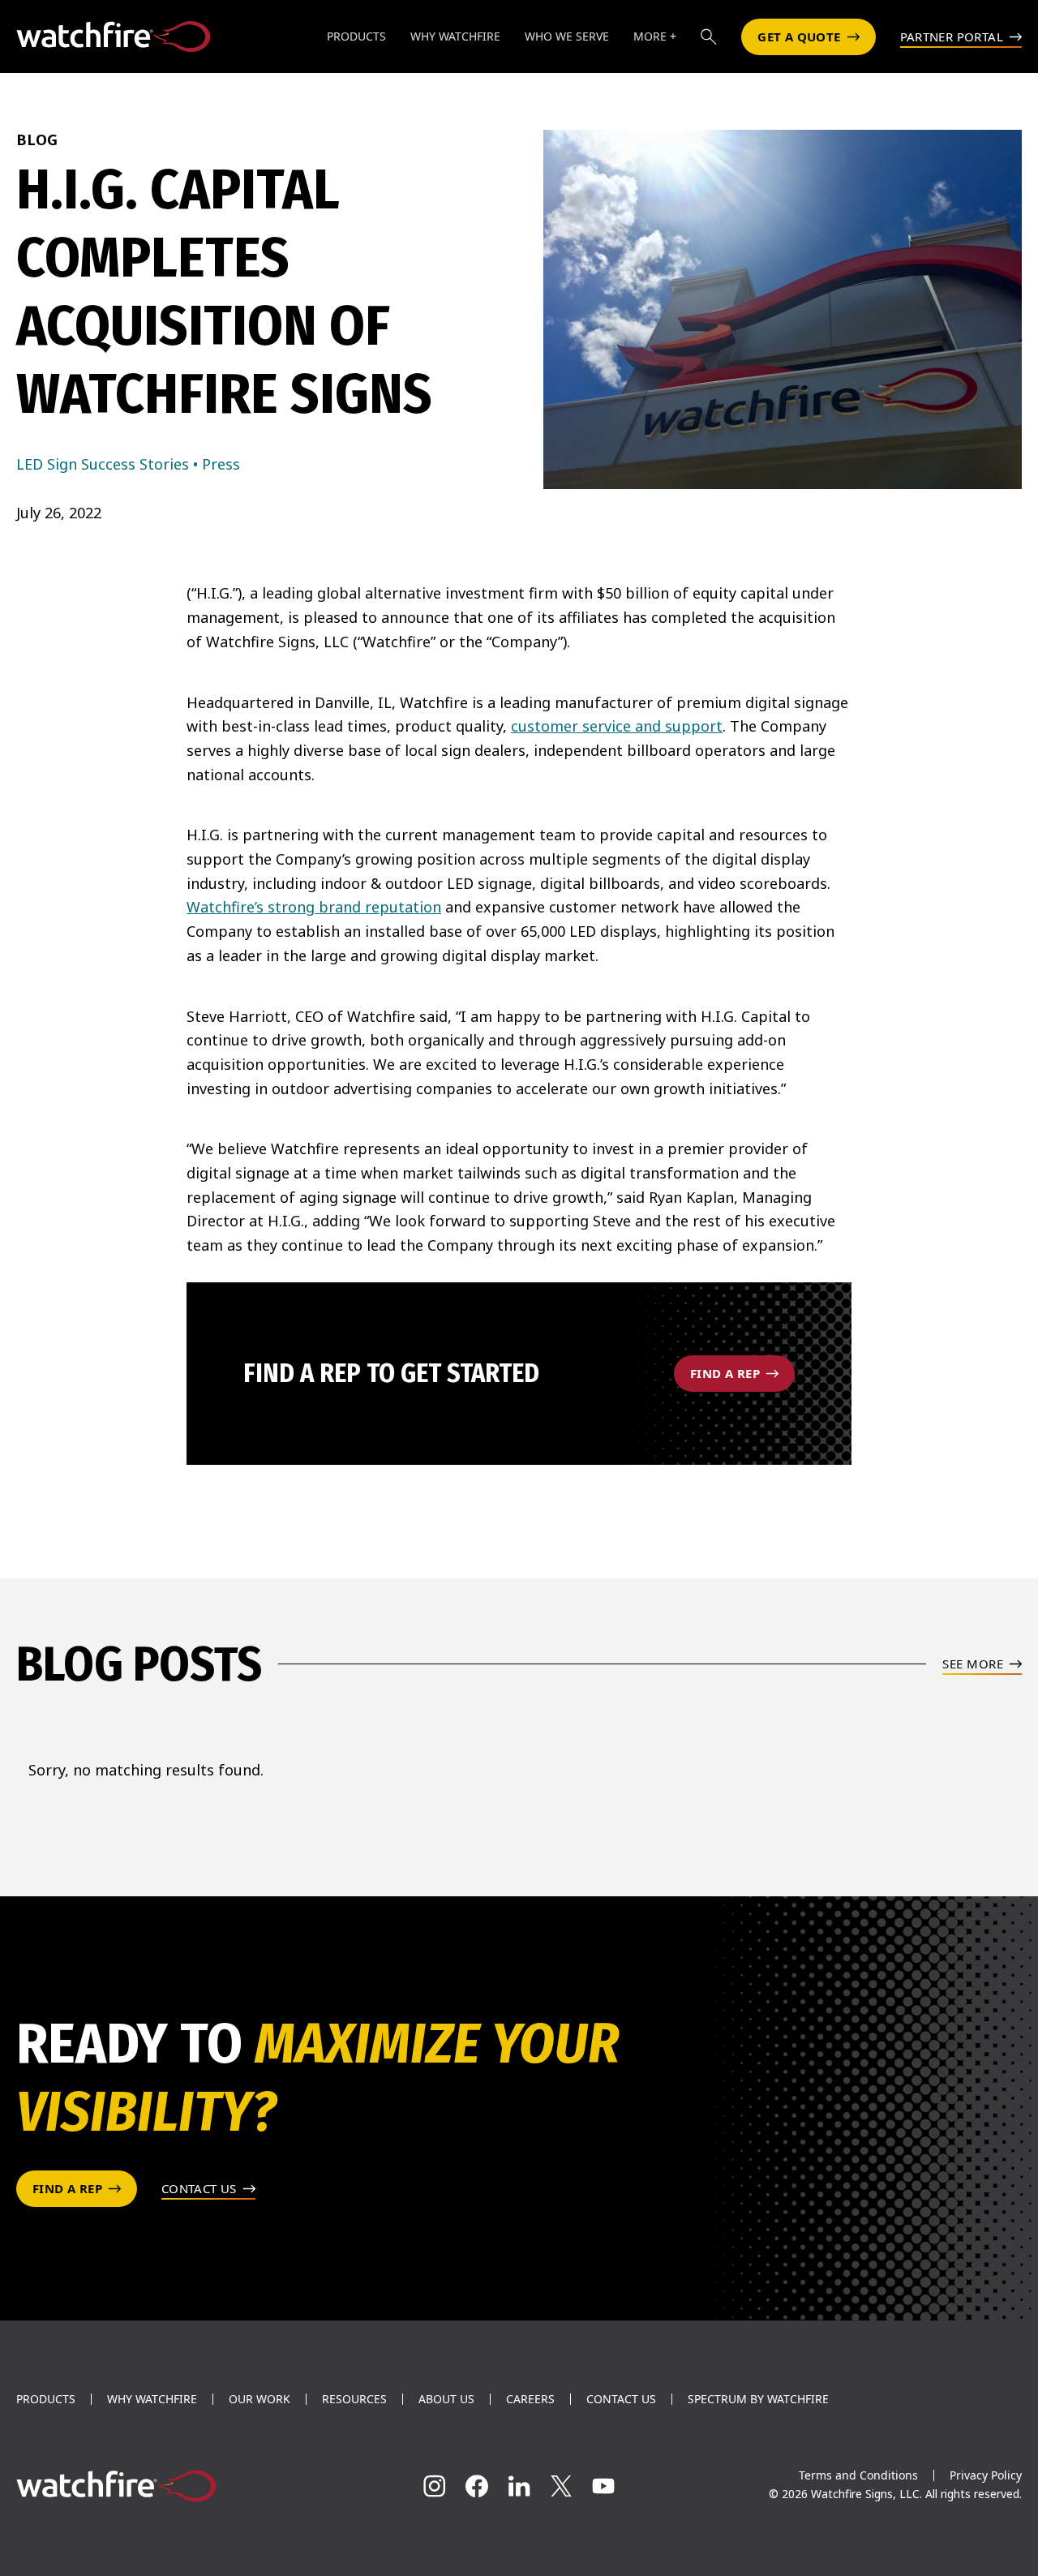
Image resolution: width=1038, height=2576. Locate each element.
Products (46, 2399)
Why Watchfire (152, 2399)
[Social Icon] (435, 2486)
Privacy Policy (986, 2475)
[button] (709, 36)
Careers (530, 2399)
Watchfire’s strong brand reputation (314, 907)
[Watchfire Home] (173, 2486)
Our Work (259, 2399)
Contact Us (621, 2399)
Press (221, 464)
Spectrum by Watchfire (758, 2399)
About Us (446, 2399)
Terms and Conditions (858, 2475)
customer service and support (617, 726)
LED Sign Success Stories (103, 464)
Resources (354, 2399)
